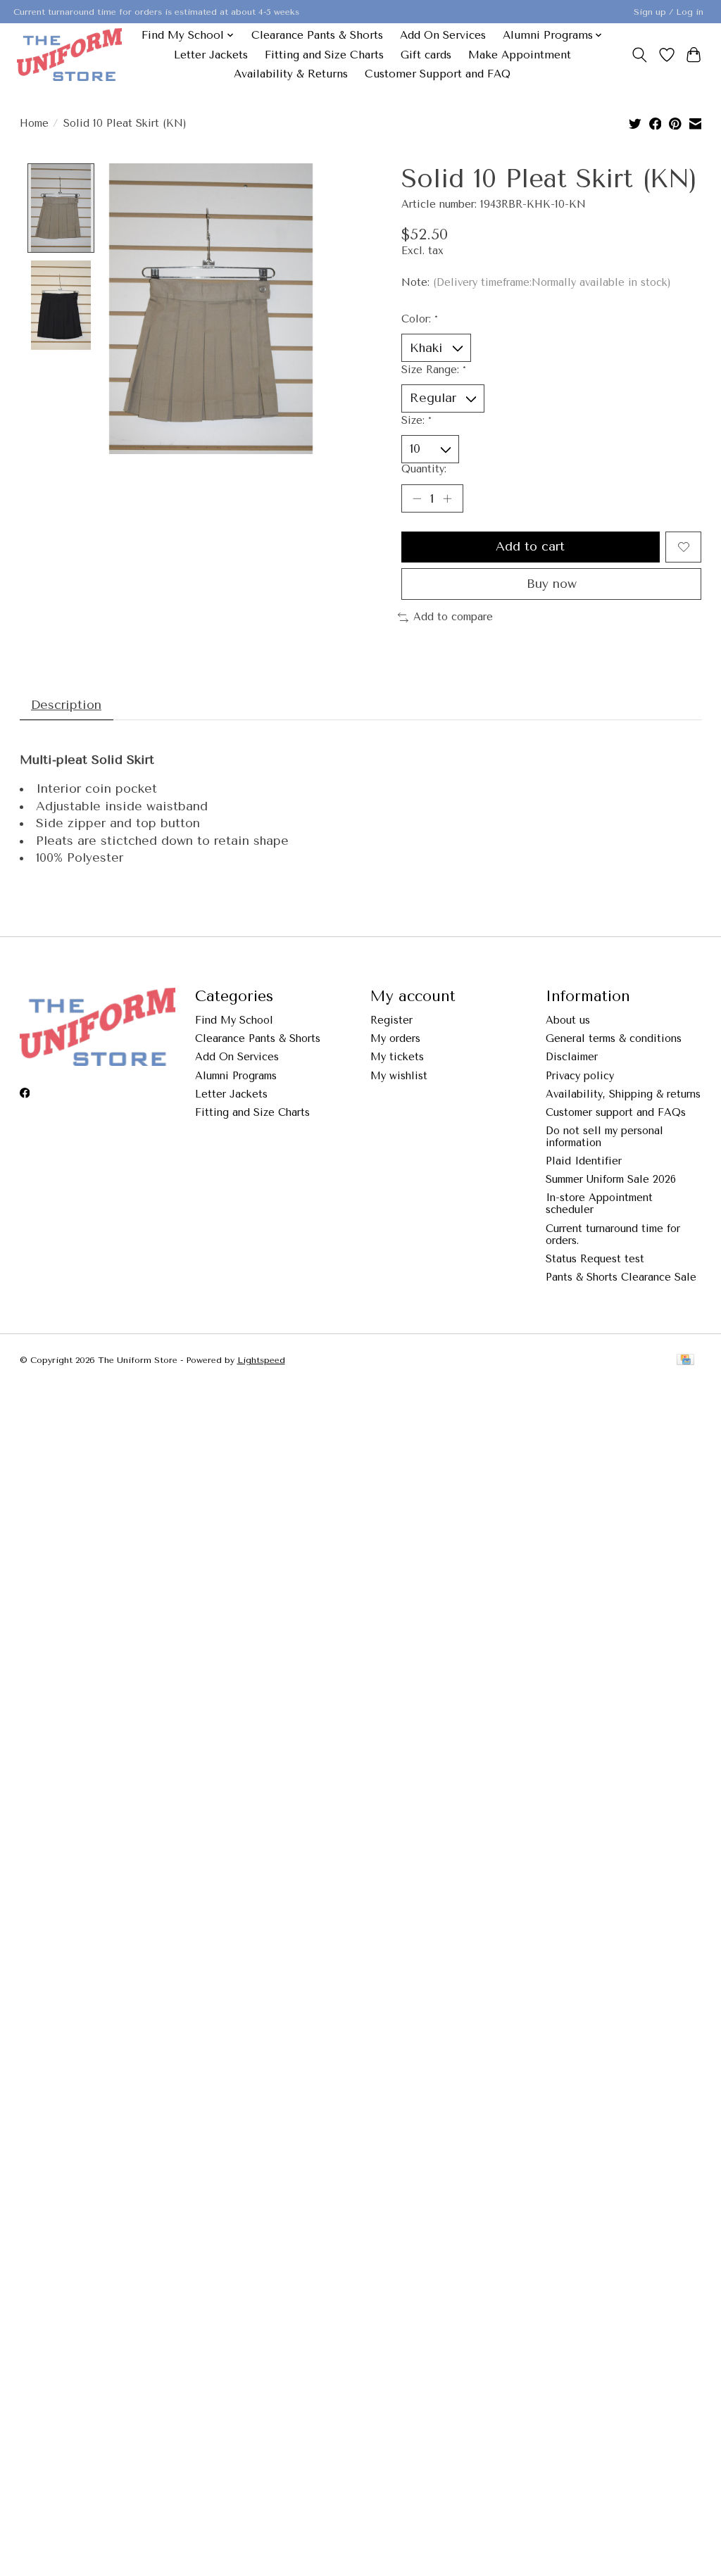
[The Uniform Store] (69, 55)
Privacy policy (580, 1076)
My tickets (397, 1057)
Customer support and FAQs (616, 1113)
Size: (416, 421)
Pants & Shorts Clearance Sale (621, 1277)
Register (391, 1020)
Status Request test (595, 1259)
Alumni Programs (236, 1076)
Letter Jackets (211, 55)
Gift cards (426, 55)
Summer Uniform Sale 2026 (611, 1180)
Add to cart (530, 546)
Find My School (234, 1020)
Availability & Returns (291, 74)
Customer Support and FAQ (438, 74)
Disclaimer (572, 1057)
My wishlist (399, 1076)
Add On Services (443, 35)
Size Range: (434, 370)
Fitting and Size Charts (324, 55)
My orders (395, 1039)
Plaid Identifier (584, 1161)
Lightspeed (261, 1360)
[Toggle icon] (639, 55)
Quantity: (424, 469)
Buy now (552, 584)
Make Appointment (520, 55)
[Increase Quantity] (447, 498)
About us (568, 1020)
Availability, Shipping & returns (623, 1094)
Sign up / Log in (669, 12)
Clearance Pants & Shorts (317, 35)
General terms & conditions (614, 1039)
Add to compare (453, 617)
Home (34, 124)
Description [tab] (66, 705)
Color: (420, 319)
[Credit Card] (685, 1361)
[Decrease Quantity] (417, 498)
